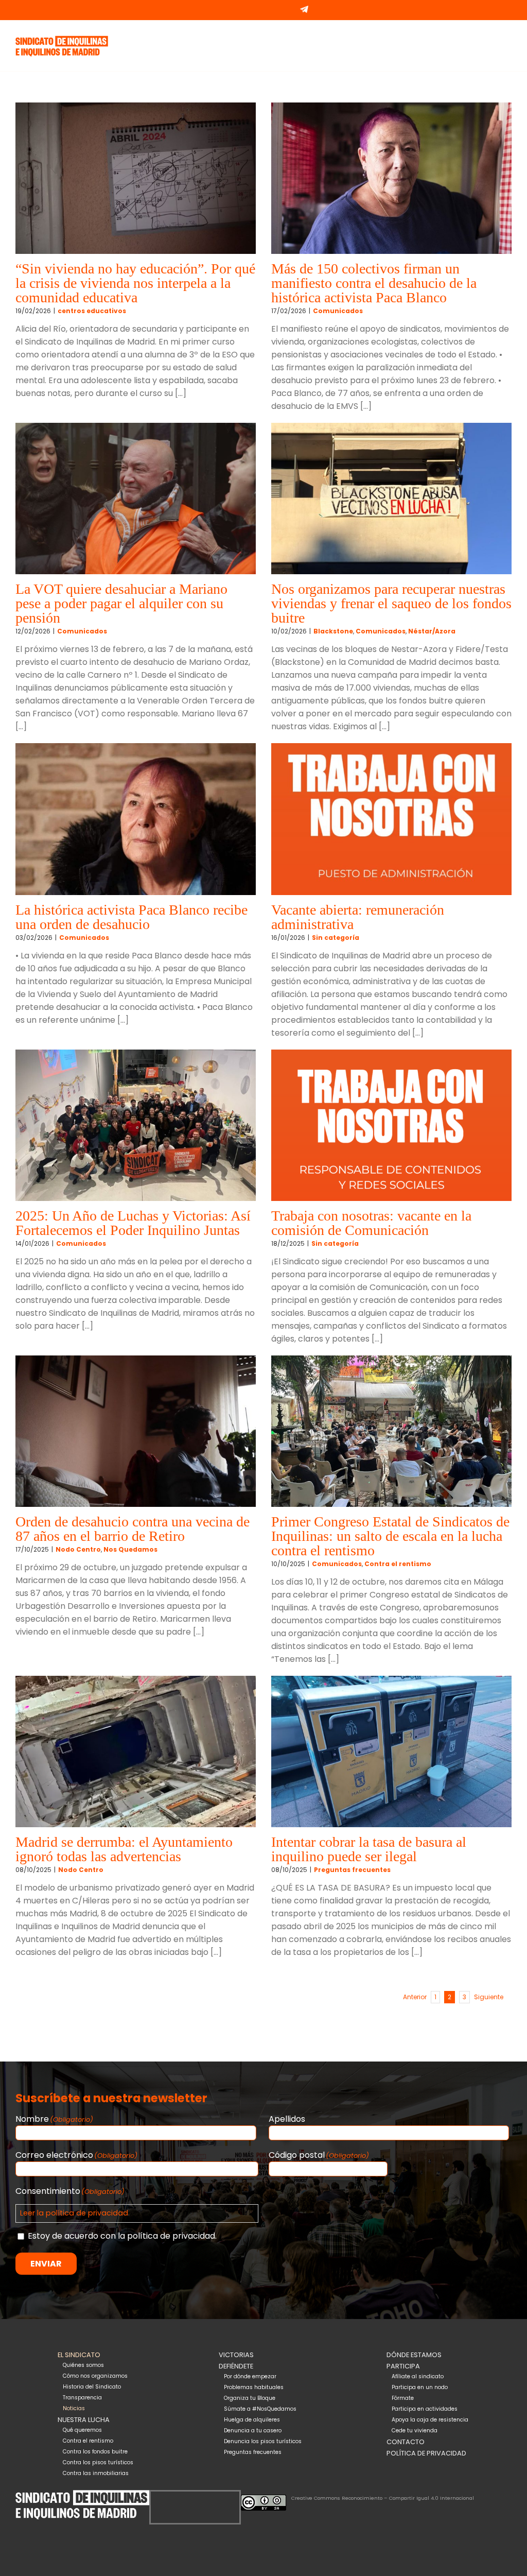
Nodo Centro (78, 1549)
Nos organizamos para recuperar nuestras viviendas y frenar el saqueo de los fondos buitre (391, 603)
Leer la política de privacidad (74, 2213)
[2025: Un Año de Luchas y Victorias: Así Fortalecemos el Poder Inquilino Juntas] (136, 1125)
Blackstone (333, 631)
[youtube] (220, 2496)
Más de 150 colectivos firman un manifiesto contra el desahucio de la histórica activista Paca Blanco (374, 283)
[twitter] (154, 2496)
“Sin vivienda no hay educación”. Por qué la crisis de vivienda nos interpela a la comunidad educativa (135, 283)
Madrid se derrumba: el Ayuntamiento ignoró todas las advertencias (124, 1849)
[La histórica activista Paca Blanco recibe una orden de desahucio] (136, 819)
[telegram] (236, 2496)
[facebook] (170, 2496)
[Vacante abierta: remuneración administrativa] (391, 819)
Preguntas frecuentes (352, 1870)
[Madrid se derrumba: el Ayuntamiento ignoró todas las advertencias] (136, 1751)
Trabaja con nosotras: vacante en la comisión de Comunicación (371, 1223)
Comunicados (338, 311)
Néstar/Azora (432, 631)
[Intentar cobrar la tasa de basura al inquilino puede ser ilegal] (391, 1751)
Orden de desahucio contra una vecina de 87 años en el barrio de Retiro (133, 1529)
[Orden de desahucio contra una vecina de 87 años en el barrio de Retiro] (136, 1431)
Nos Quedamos (130, 1549)
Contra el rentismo (398, 1564)
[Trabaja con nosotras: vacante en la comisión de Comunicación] (391, 1125)
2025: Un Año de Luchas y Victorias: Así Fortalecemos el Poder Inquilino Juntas (133, 1223)
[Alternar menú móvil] (507, 37)
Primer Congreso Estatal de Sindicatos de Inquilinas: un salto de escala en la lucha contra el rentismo (390, 1536)
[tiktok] (203, 2496)
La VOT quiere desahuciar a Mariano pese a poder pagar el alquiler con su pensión (121, 603)
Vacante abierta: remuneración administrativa (358, 917)
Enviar (46, 2264)
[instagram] (187, 2496)
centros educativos (92, 311)
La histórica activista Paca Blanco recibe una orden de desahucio (131, 917)
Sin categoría (336, 938)
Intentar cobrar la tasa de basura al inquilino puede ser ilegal (369, 1849)
